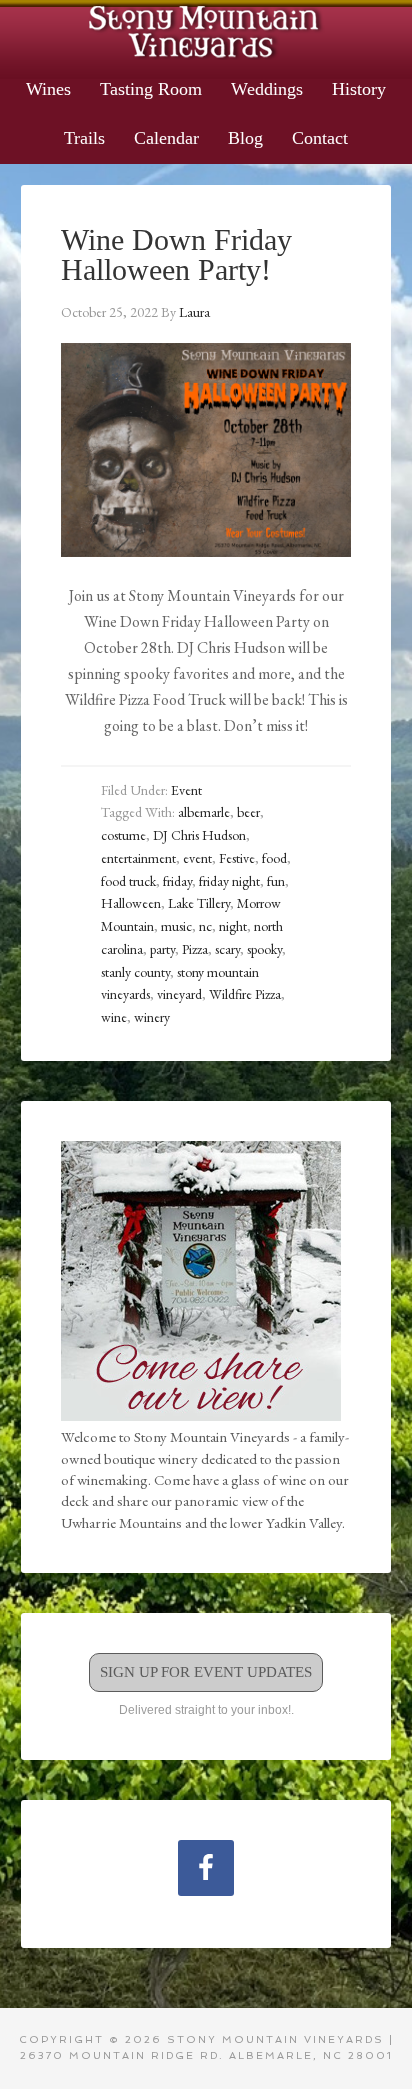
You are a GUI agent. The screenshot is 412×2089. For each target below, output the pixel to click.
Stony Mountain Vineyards (206, 30)
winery (152, 1017)
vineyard (179, 994)
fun (276, 881)
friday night (229, 881)
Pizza (195, 949)
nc (205, 926)
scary (227, 949)
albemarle (204, 812)
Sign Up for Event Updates (206, 1672)
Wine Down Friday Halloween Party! (176, 254)
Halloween (131, 903)
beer (248, 812)
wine (114, 1017)
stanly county (135, 972)
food (274, 858)
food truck (128, 881)
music (176, 926)
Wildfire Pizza (245, 994)
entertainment (138, 858)
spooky (264, 949)
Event (186, 790)
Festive (237, 858)
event (197, 858)
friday (177, 881)
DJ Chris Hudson (199, 835)
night (233, 926)
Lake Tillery (199, 903)
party (162, 949)
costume (123, 835)
